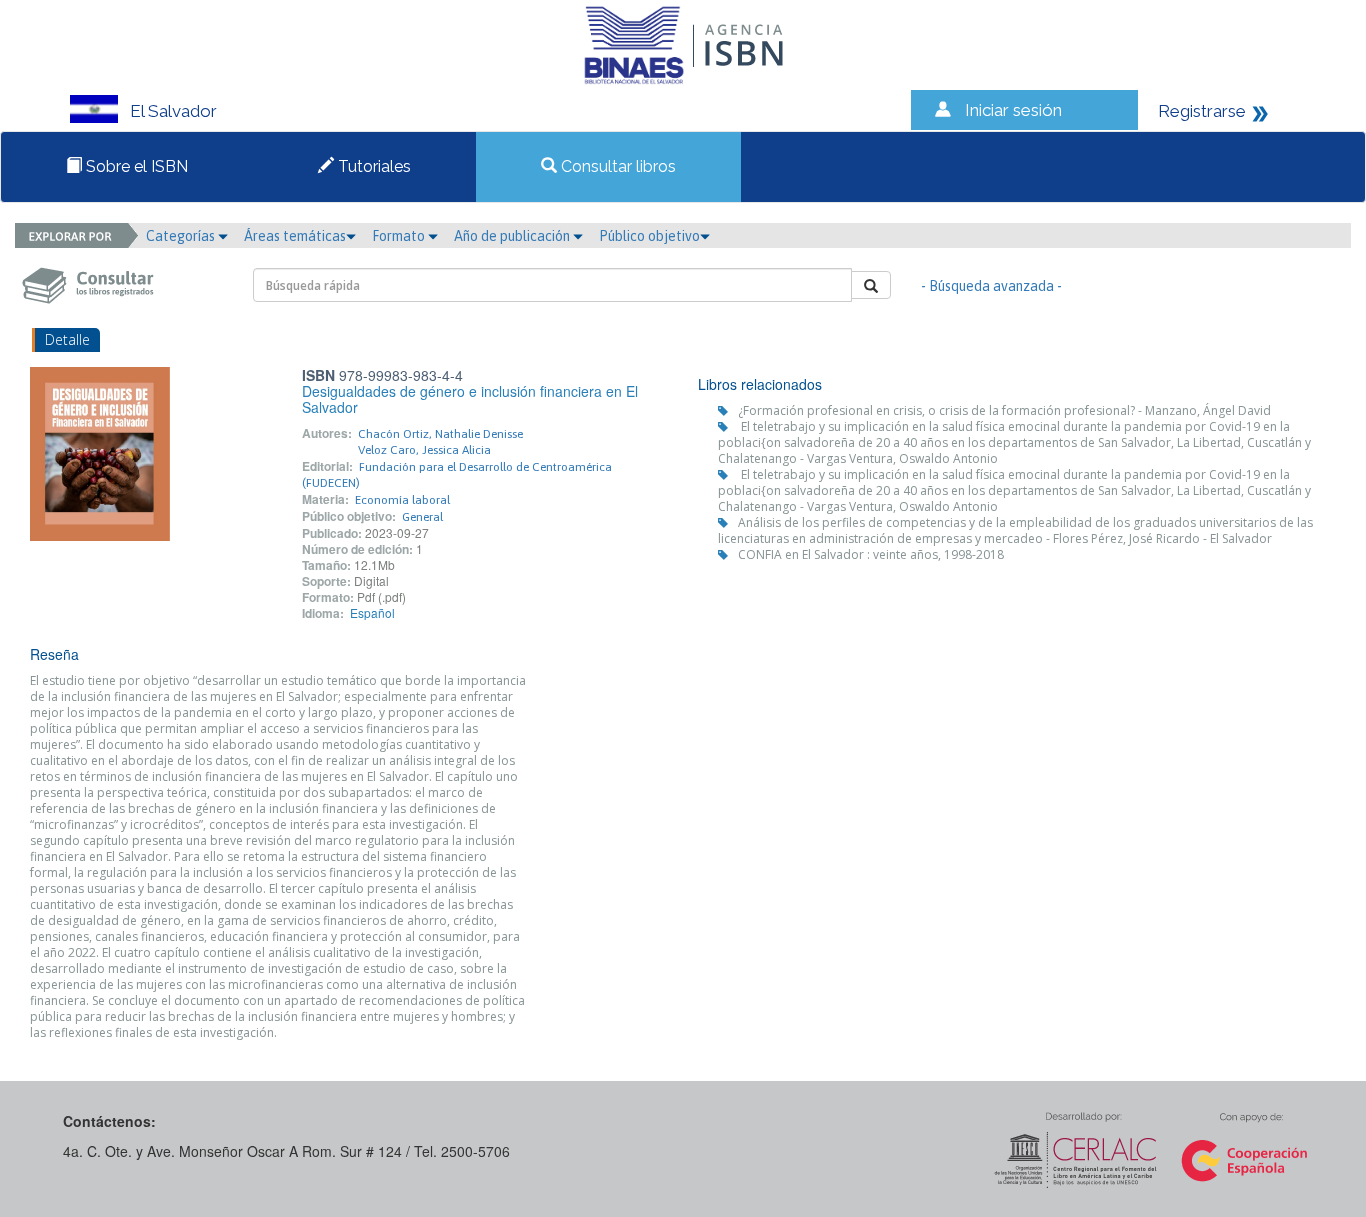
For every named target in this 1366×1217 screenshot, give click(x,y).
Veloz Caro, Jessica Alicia (424, 450)
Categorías (182, 236)
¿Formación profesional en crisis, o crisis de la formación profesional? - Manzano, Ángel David (1004, 410)
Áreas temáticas (295, 236)
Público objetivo (649, 236)
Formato (400, 236)
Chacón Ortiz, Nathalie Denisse (440, 434)
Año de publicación (513, 236)
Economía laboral (402, 500)
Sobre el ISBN (135, 166)
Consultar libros (616, 166)
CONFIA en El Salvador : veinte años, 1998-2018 (871, 554)
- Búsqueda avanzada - (991, 286)
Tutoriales (372, 166)
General (422, 517)
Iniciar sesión (1013, 110)
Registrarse (1202, 111)
